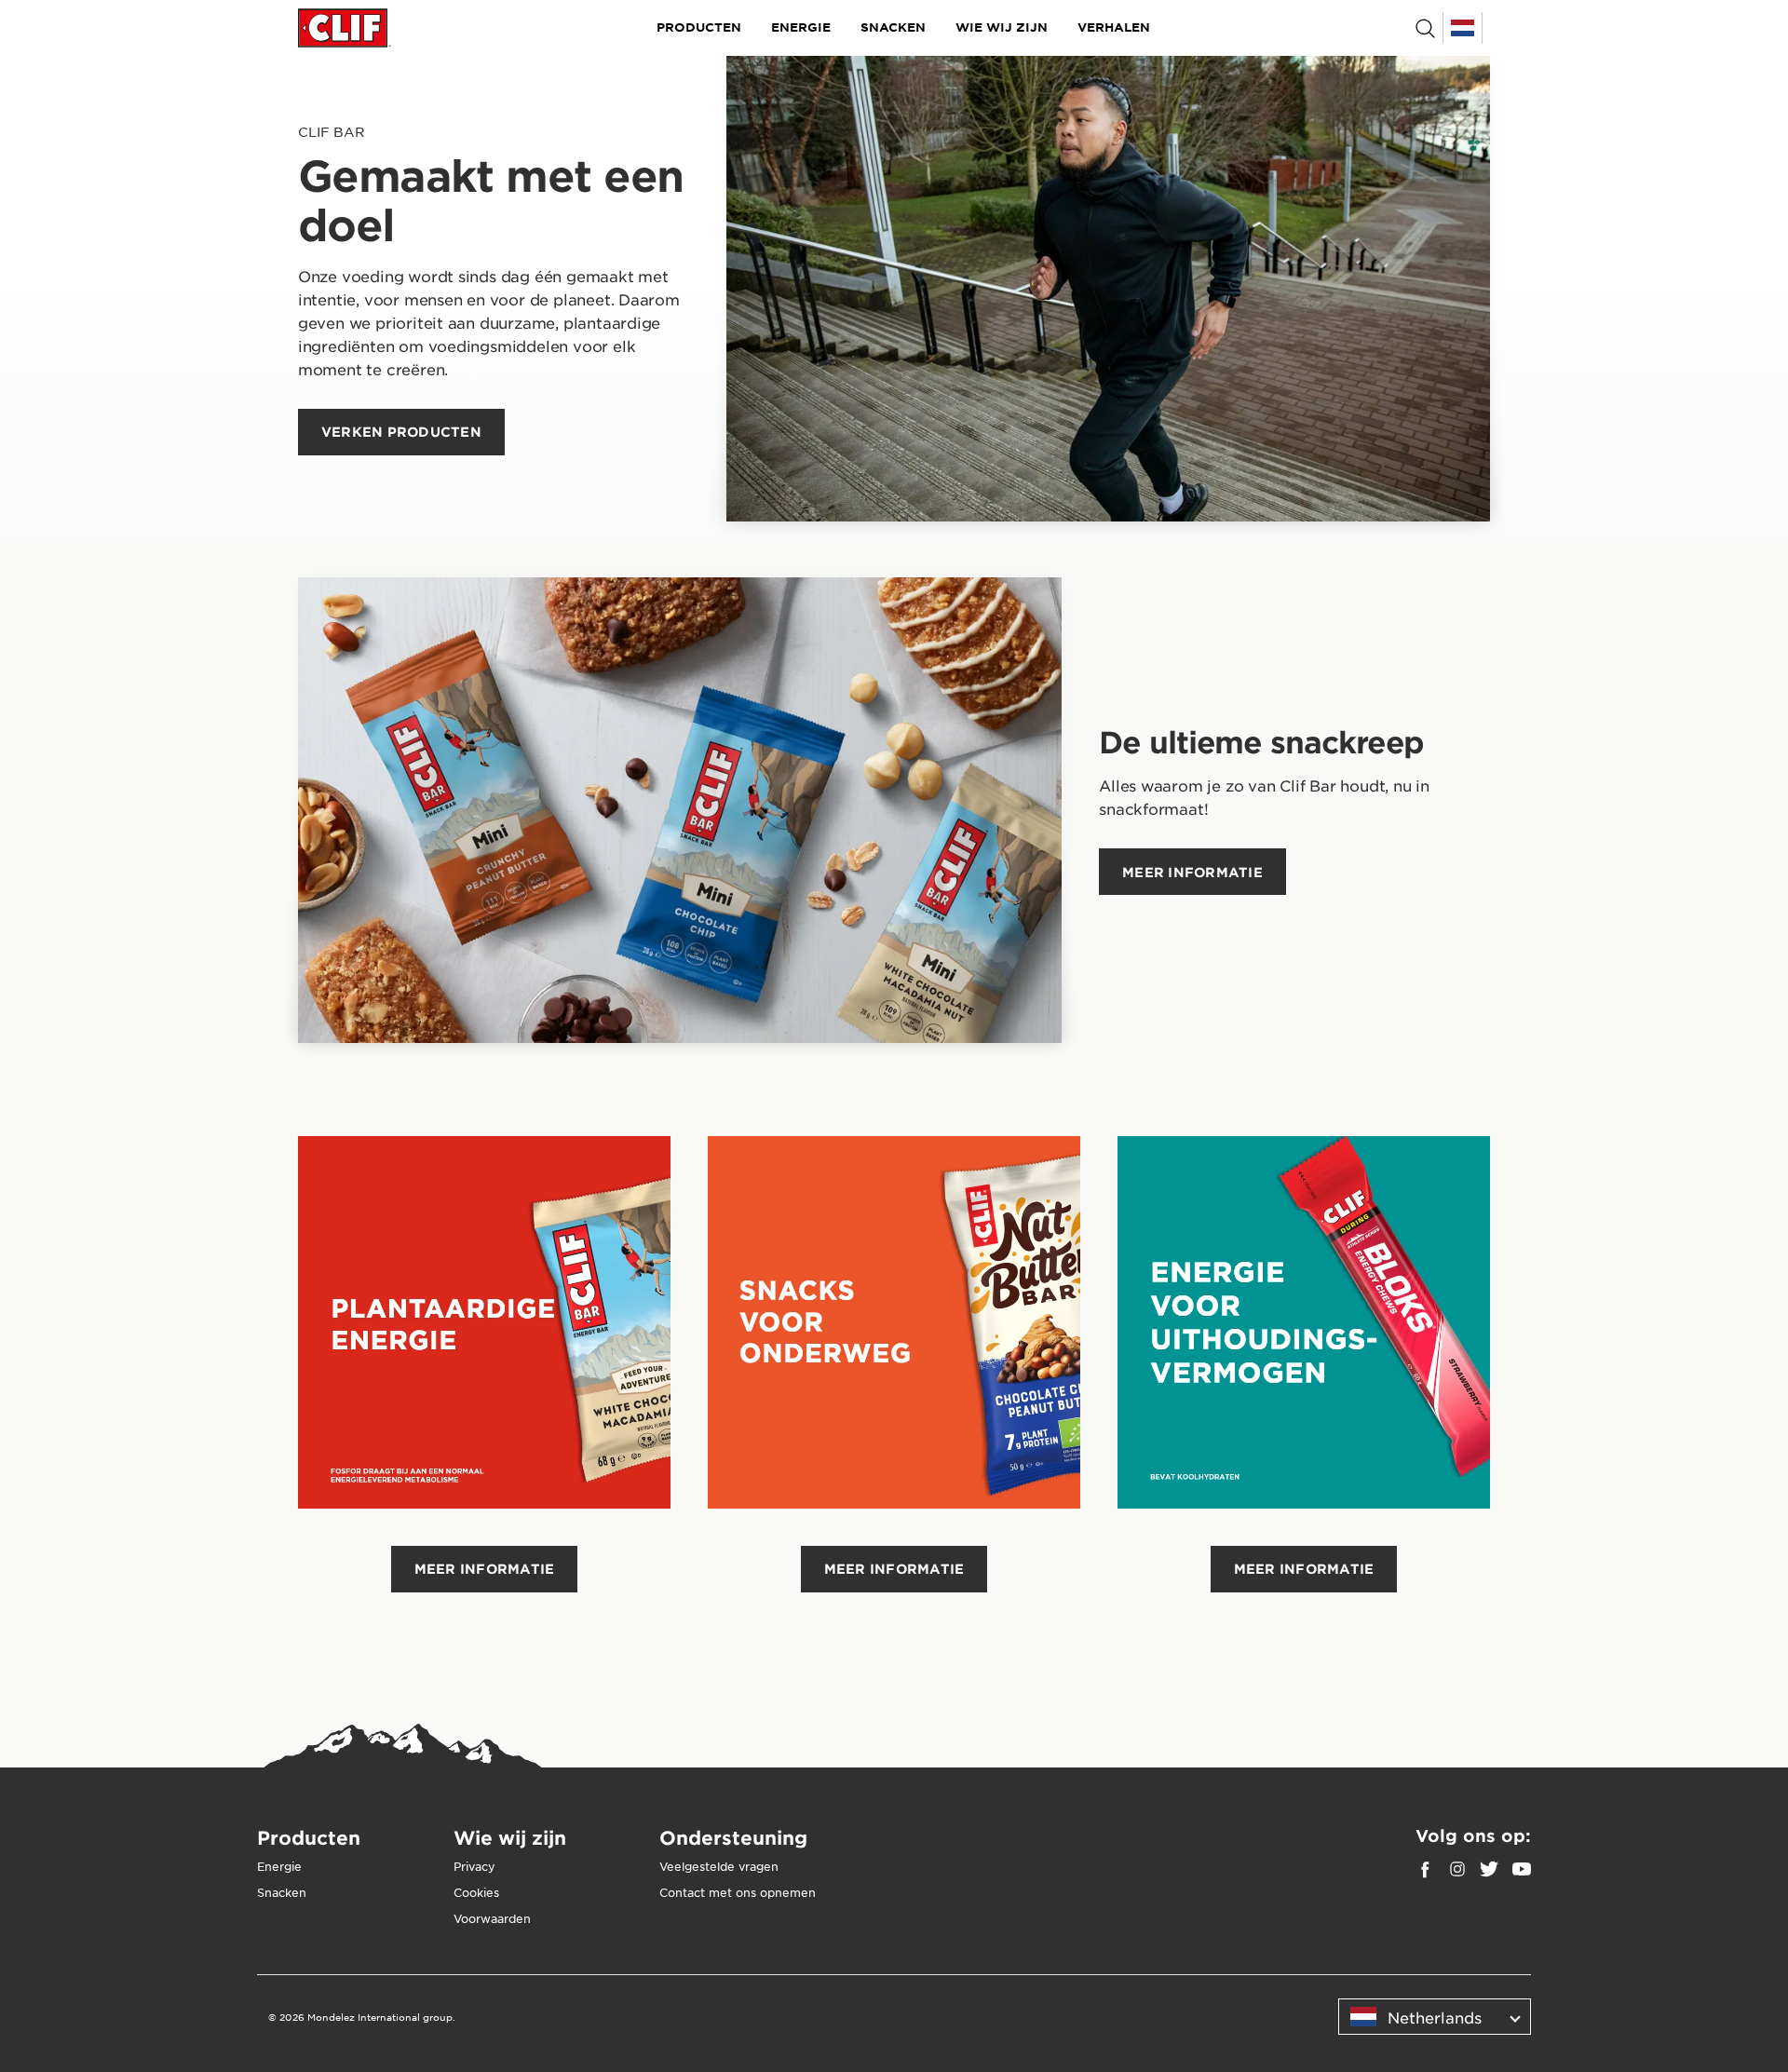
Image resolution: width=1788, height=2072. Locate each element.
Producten (699, 27)
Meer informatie (485, 1569)
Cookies (476, 1892)
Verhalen (1114, 27)
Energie (801, 27)
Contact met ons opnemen (738, 1892)
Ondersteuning (733, 1837)
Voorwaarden (492, 1918)
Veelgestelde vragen (719, 1866)
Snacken (893, 27)
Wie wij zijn (1002, 27)
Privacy (474, 1866)
